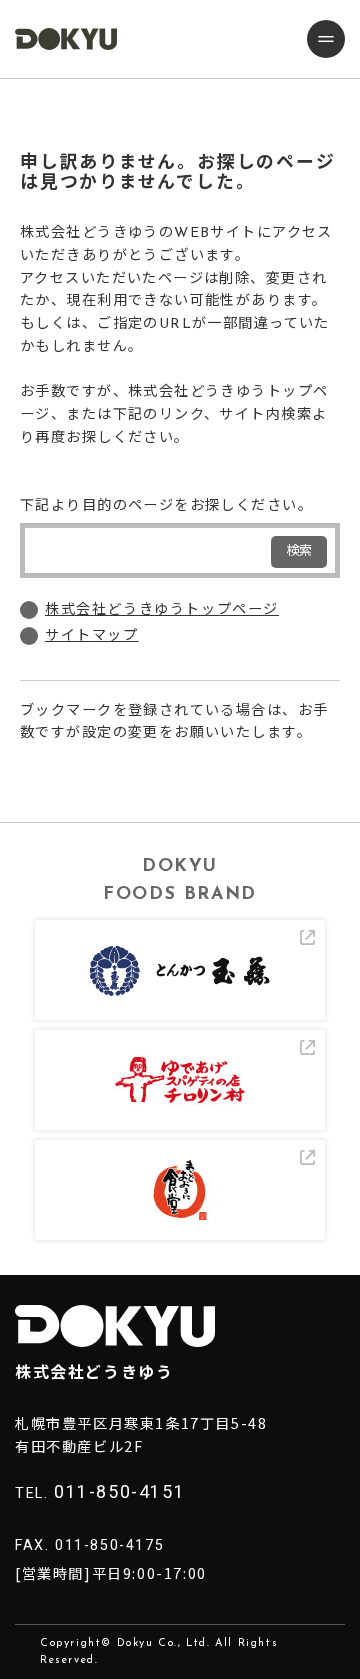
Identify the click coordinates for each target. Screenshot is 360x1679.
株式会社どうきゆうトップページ (162, 610)
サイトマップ (92, 636)
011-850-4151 (119, 1492)
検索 (299, 551)
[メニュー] (326, 39)
